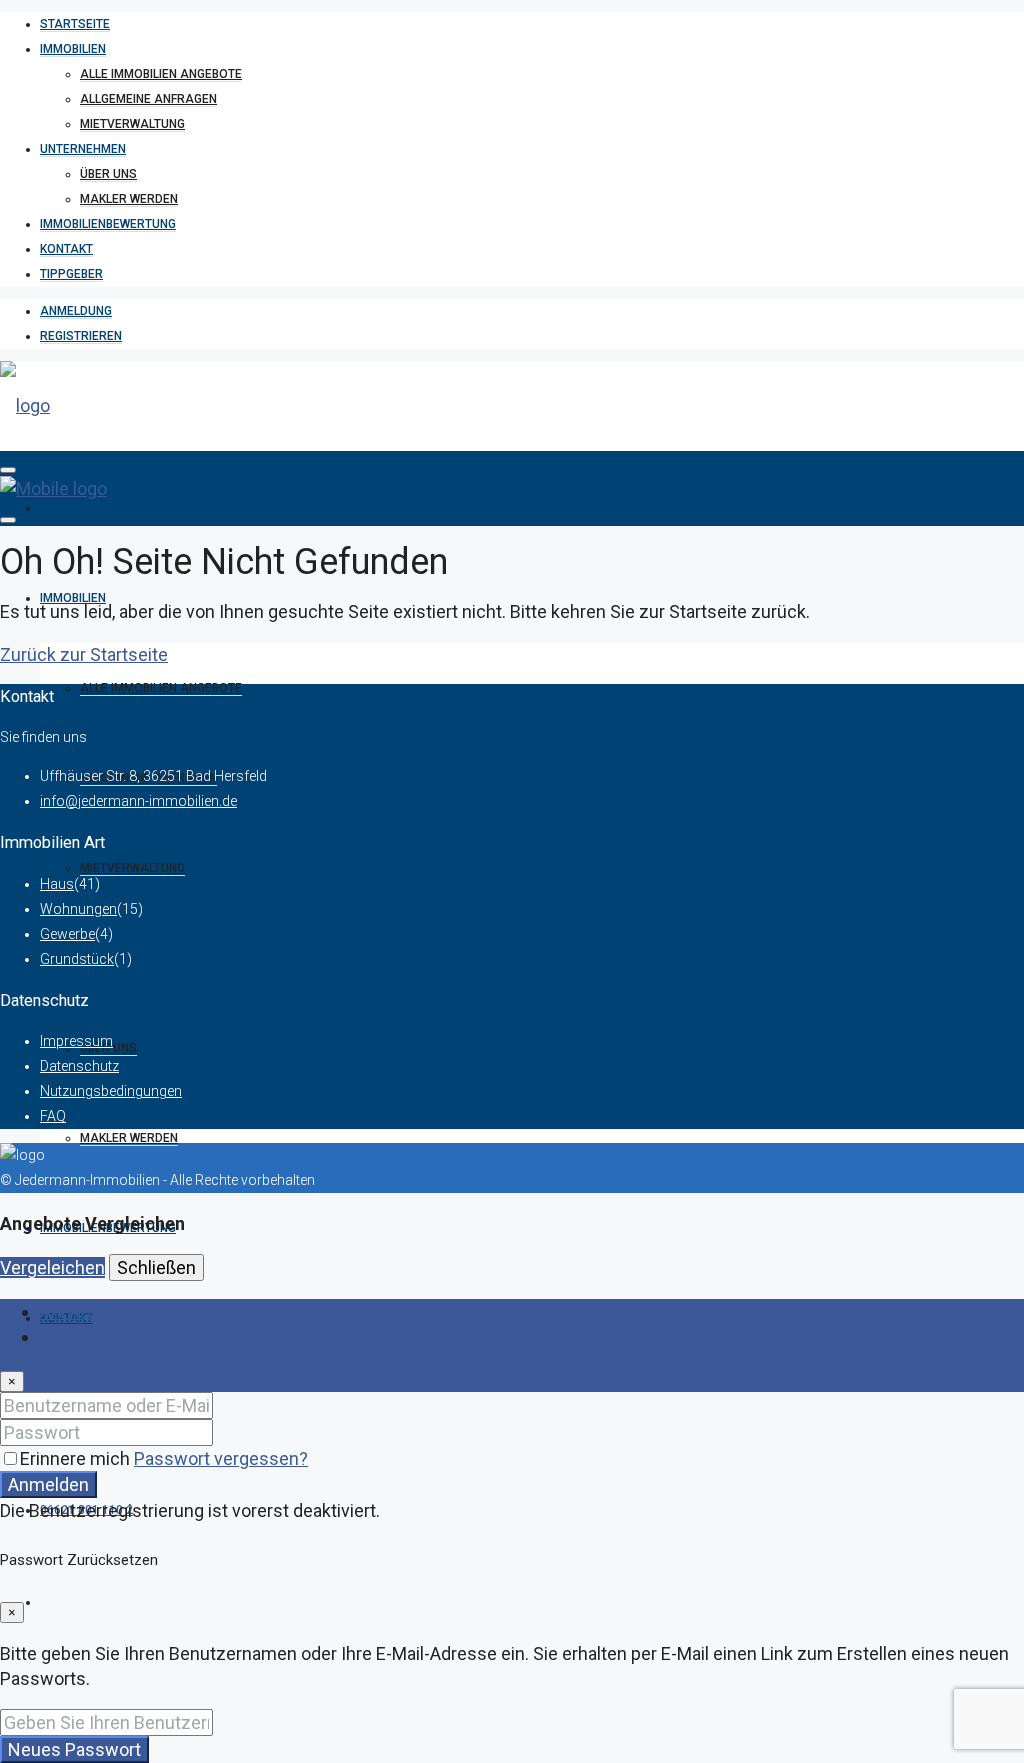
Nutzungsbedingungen (111, 1091)
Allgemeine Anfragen (148, 99)
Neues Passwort (74, 1749)
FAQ (53, 1116)
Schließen (156, 1267)
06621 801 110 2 (86, 1510)
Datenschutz (79, 1066)
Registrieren (81, 336)
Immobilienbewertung (108, 224)
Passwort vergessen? (221, 1458)
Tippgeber (71, 274)
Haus (57, 884)
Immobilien (73, 49)
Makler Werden (129, 199)
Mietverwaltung (132, 124)
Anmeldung (76, 311)
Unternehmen (83, 149)
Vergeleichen (52, 1267)
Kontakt (66, 249)
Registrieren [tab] (88, 1336)
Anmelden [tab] (80, 1311)
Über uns (108, 174)
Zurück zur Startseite (84, 654)
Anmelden (48, 1484)
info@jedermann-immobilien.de (138, 801)
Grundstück (77, 959)
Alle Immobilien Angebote (161, 74)
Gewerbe (67, 934)
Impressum (76, 1041)
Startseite (75, 24)
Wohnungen (78, 909)
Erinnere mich (77, 1458)
